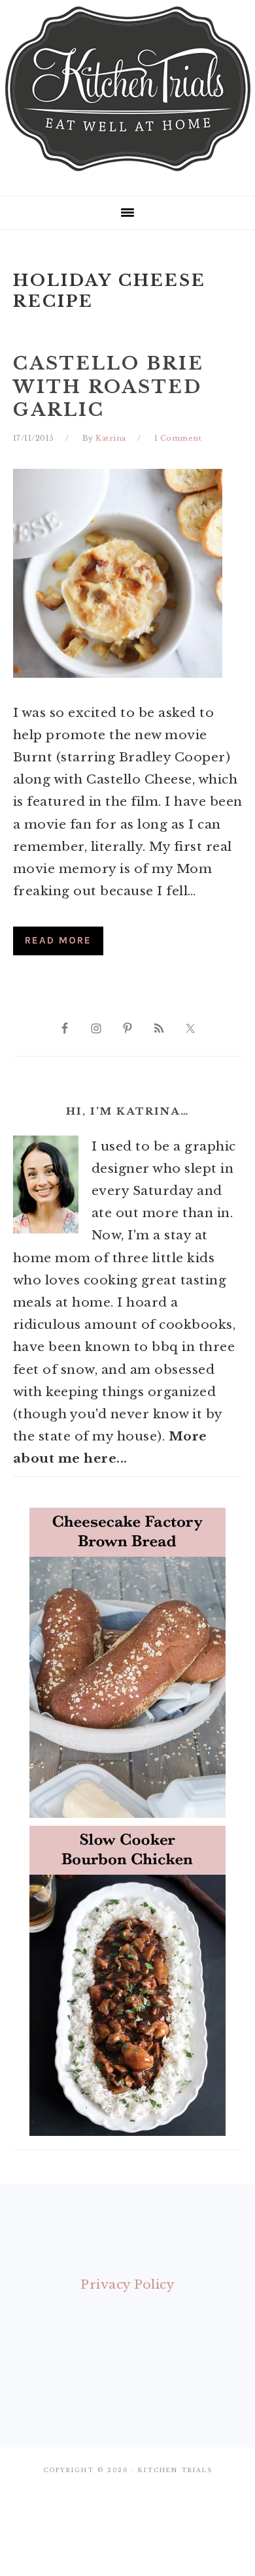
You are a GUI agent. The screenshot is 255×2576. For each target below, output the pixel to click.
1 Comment (178, 438)
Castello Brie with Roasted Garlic (109, 386)
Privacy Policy (127, 2284)
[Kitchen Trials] (128, 174)
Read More (58, 940)
